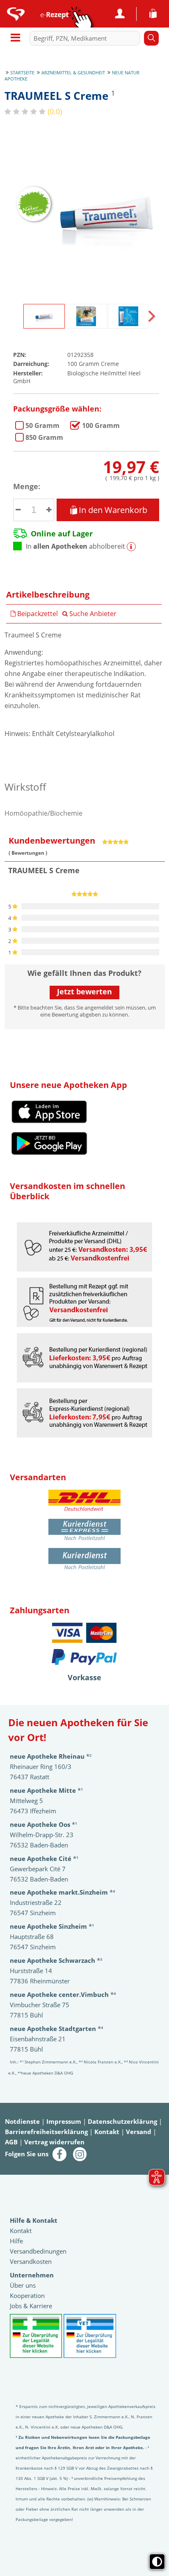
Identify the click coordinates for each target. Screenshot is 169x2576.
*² (51, 1756)
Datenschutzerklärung (122, 2121)
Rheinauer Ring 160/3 (41, 1766)
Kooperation (27, 2295)
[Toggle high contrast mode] (157, 2562)
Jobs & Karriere (31, 2306)
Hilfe (16, 2241)
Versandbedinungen (38, 2251)
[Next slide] (151, 316)
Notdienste (22, 2121)
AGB (11, 2142)
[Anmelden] (120, 14)
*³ (56, 1960)
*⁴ (63, 1994)
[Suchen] (151, 38)
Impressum (64, 2121)
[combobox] (87, 38)
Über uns (23, 2285)
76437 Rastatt (30, 1777)
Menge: (27, 486)
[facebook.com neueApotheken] (59, 2153)
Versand (139, 2132)
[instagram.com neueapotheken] (80, 2153)
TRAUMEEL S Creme (42, 425)
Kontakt (107, 2132)
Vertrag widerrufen (54, 2142)
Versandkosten (31, 2261)
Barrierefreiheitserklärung (46, 2132)
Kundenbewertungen (52, 841)
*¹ (52, 1926)
